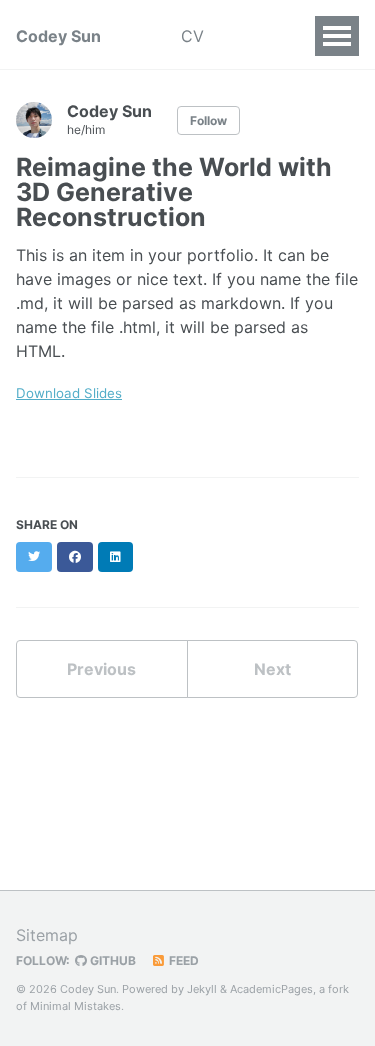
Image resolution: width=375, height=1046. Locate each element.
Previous (101, 669)
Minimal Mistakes (75, 1006)
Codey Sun (58, 36)
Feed (182, 960)
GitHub (111, 960)
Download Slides (69, 393)
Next (272, 669)
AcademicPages (271, 989)
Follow (208, 120)
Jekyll (202, 989)
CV (192, 36)
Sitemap (47, 935)
